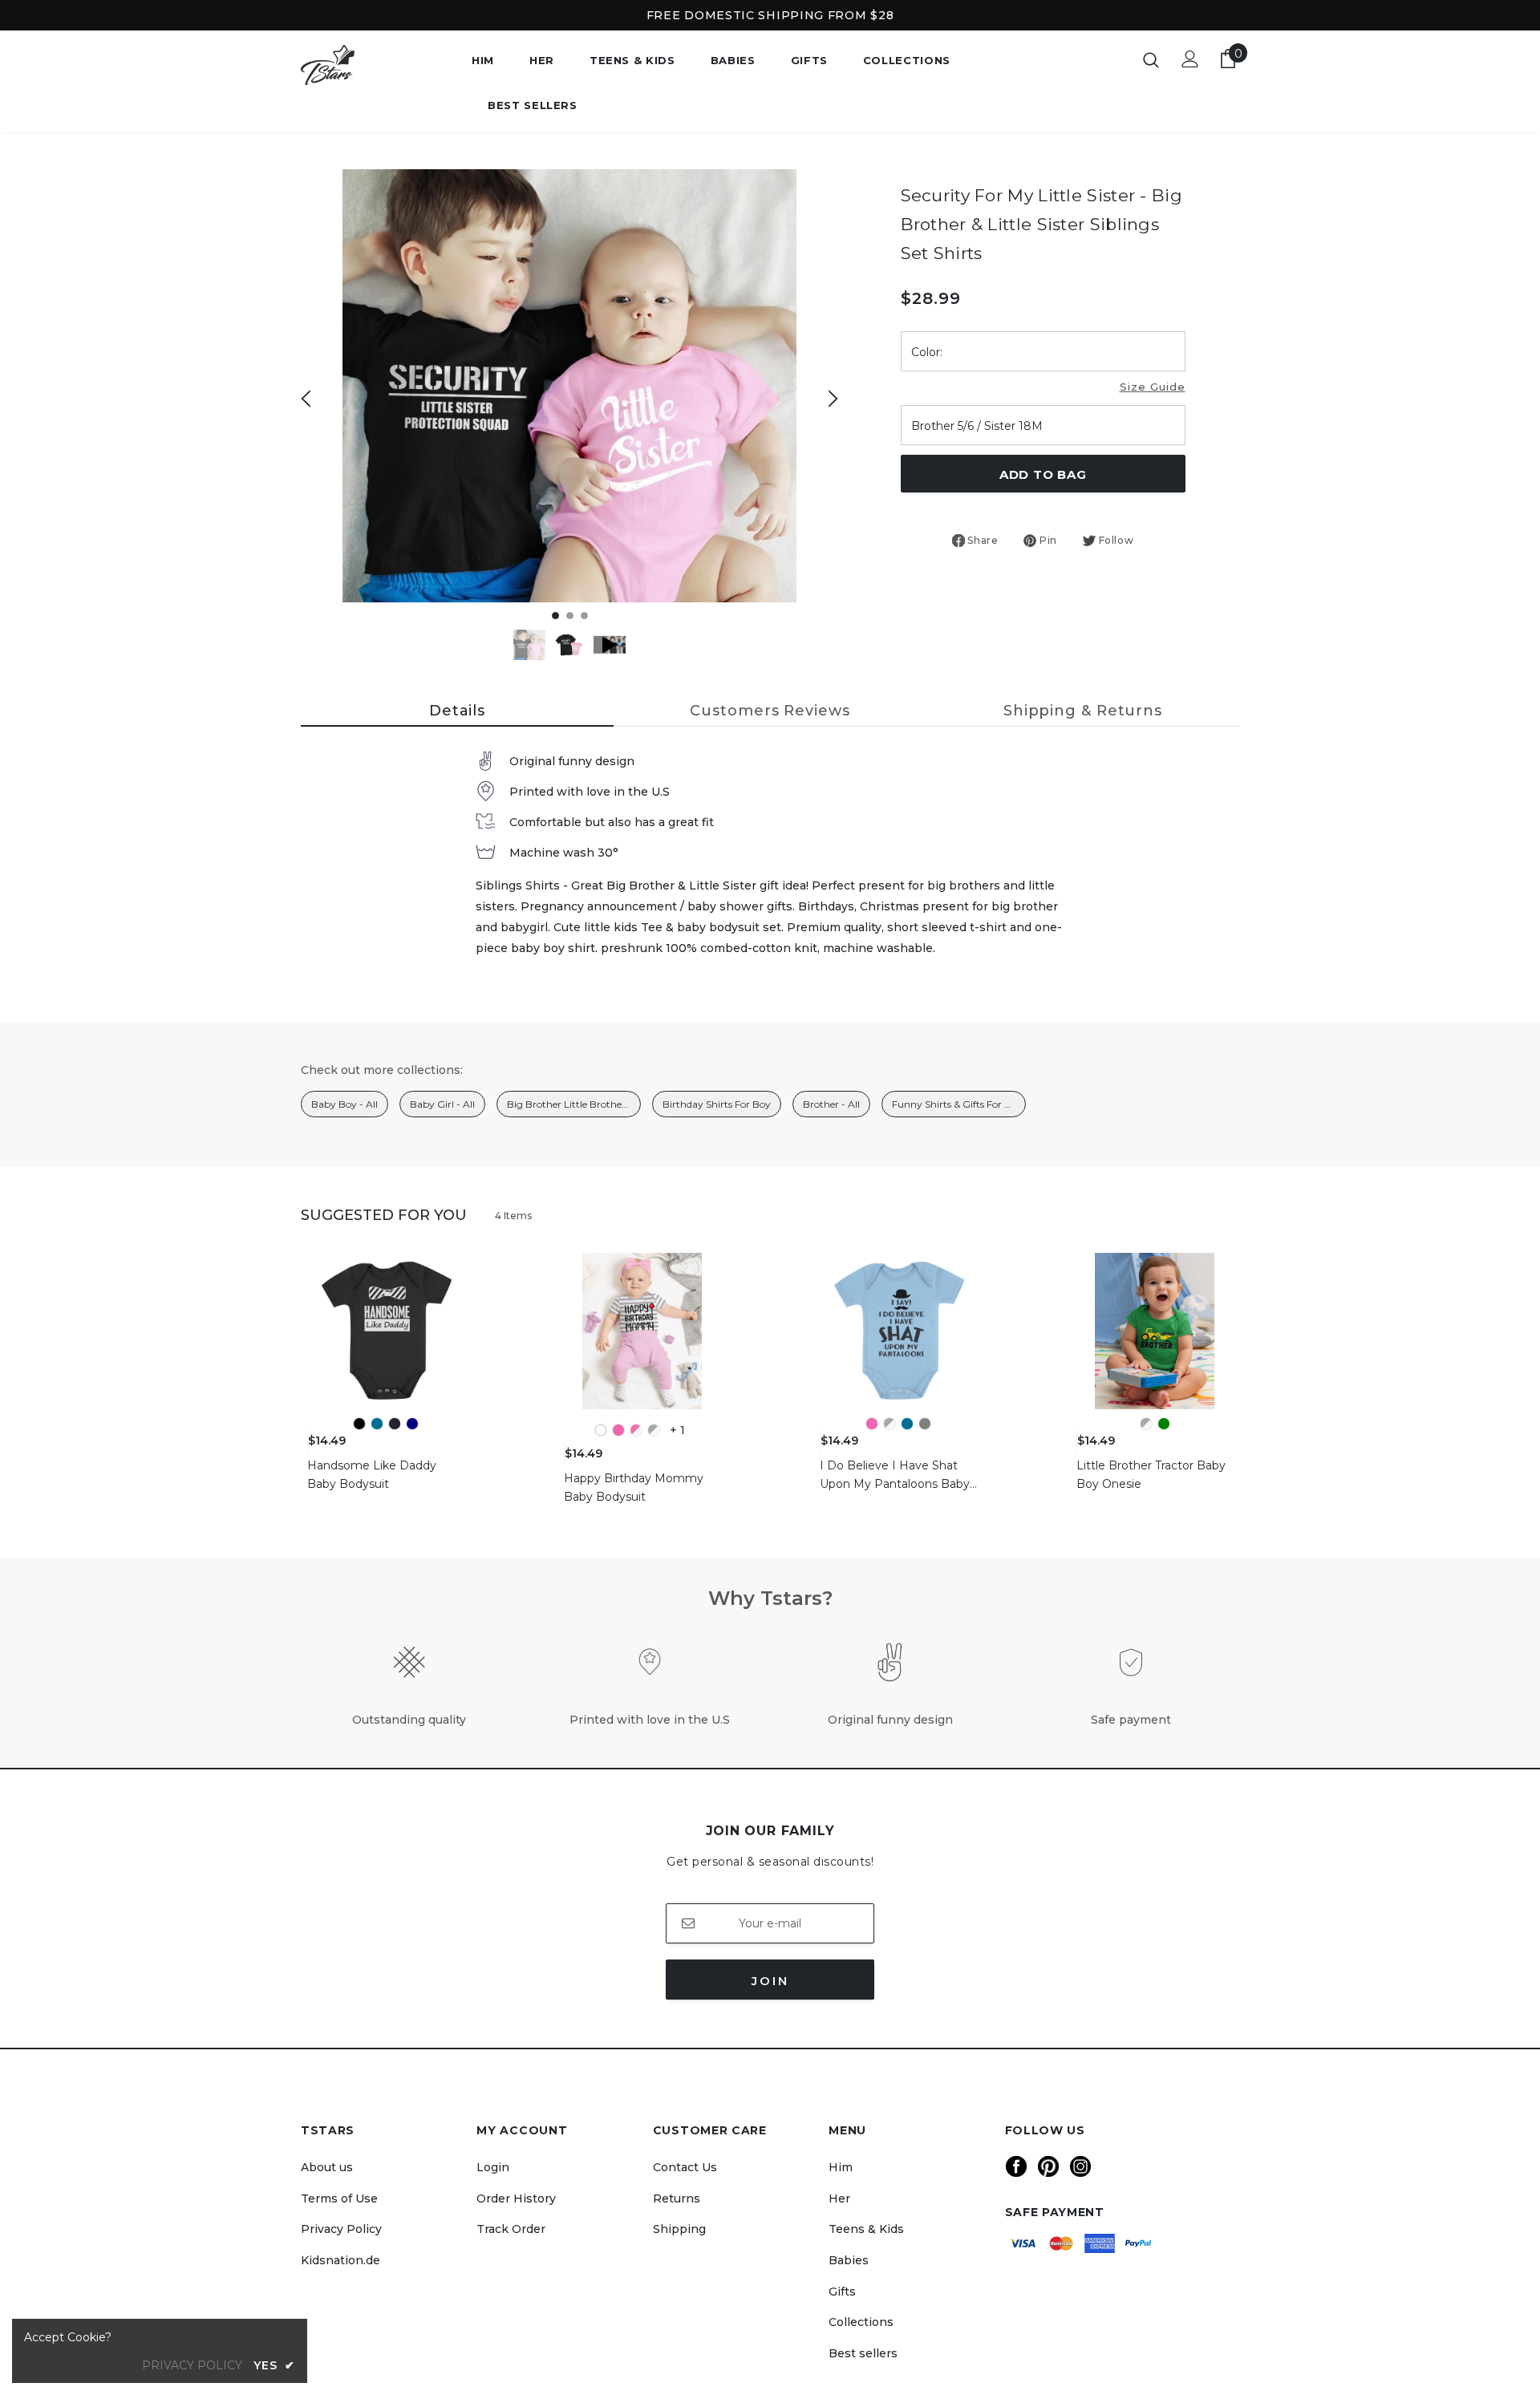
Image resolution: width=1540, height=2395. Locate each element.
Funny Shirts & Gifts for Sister (959, 1104)
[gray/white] (654, 1430)
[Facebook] (1016, 2166)
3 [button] (584, 616)
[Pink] (618, 1430)
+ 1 (677, 1430)
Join (770, 1981)
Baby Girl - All (442, 1104)
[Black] (359, 1424)
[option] (569, 386)
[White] (601, 1430)
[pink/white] (636, 1430)
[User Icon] (1190, 59)
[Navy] (412, 1424)
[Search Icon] (1151, 59)
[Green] (1164, 1424)
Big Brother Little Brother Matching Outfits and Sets (574, 1104)
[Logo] (374, 65)
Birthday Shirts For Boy (717, 1104)
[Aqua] (377, 1424)
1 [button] (555, 616)
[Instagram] (1080, 2166)
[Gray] (925, 1424)
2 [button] (570, 616)
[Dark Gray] (395, 1424)
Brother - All (831, 1104)
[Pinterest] (1048, 2166)
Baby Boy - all (344, 1104)
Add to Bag (1043, 474)
